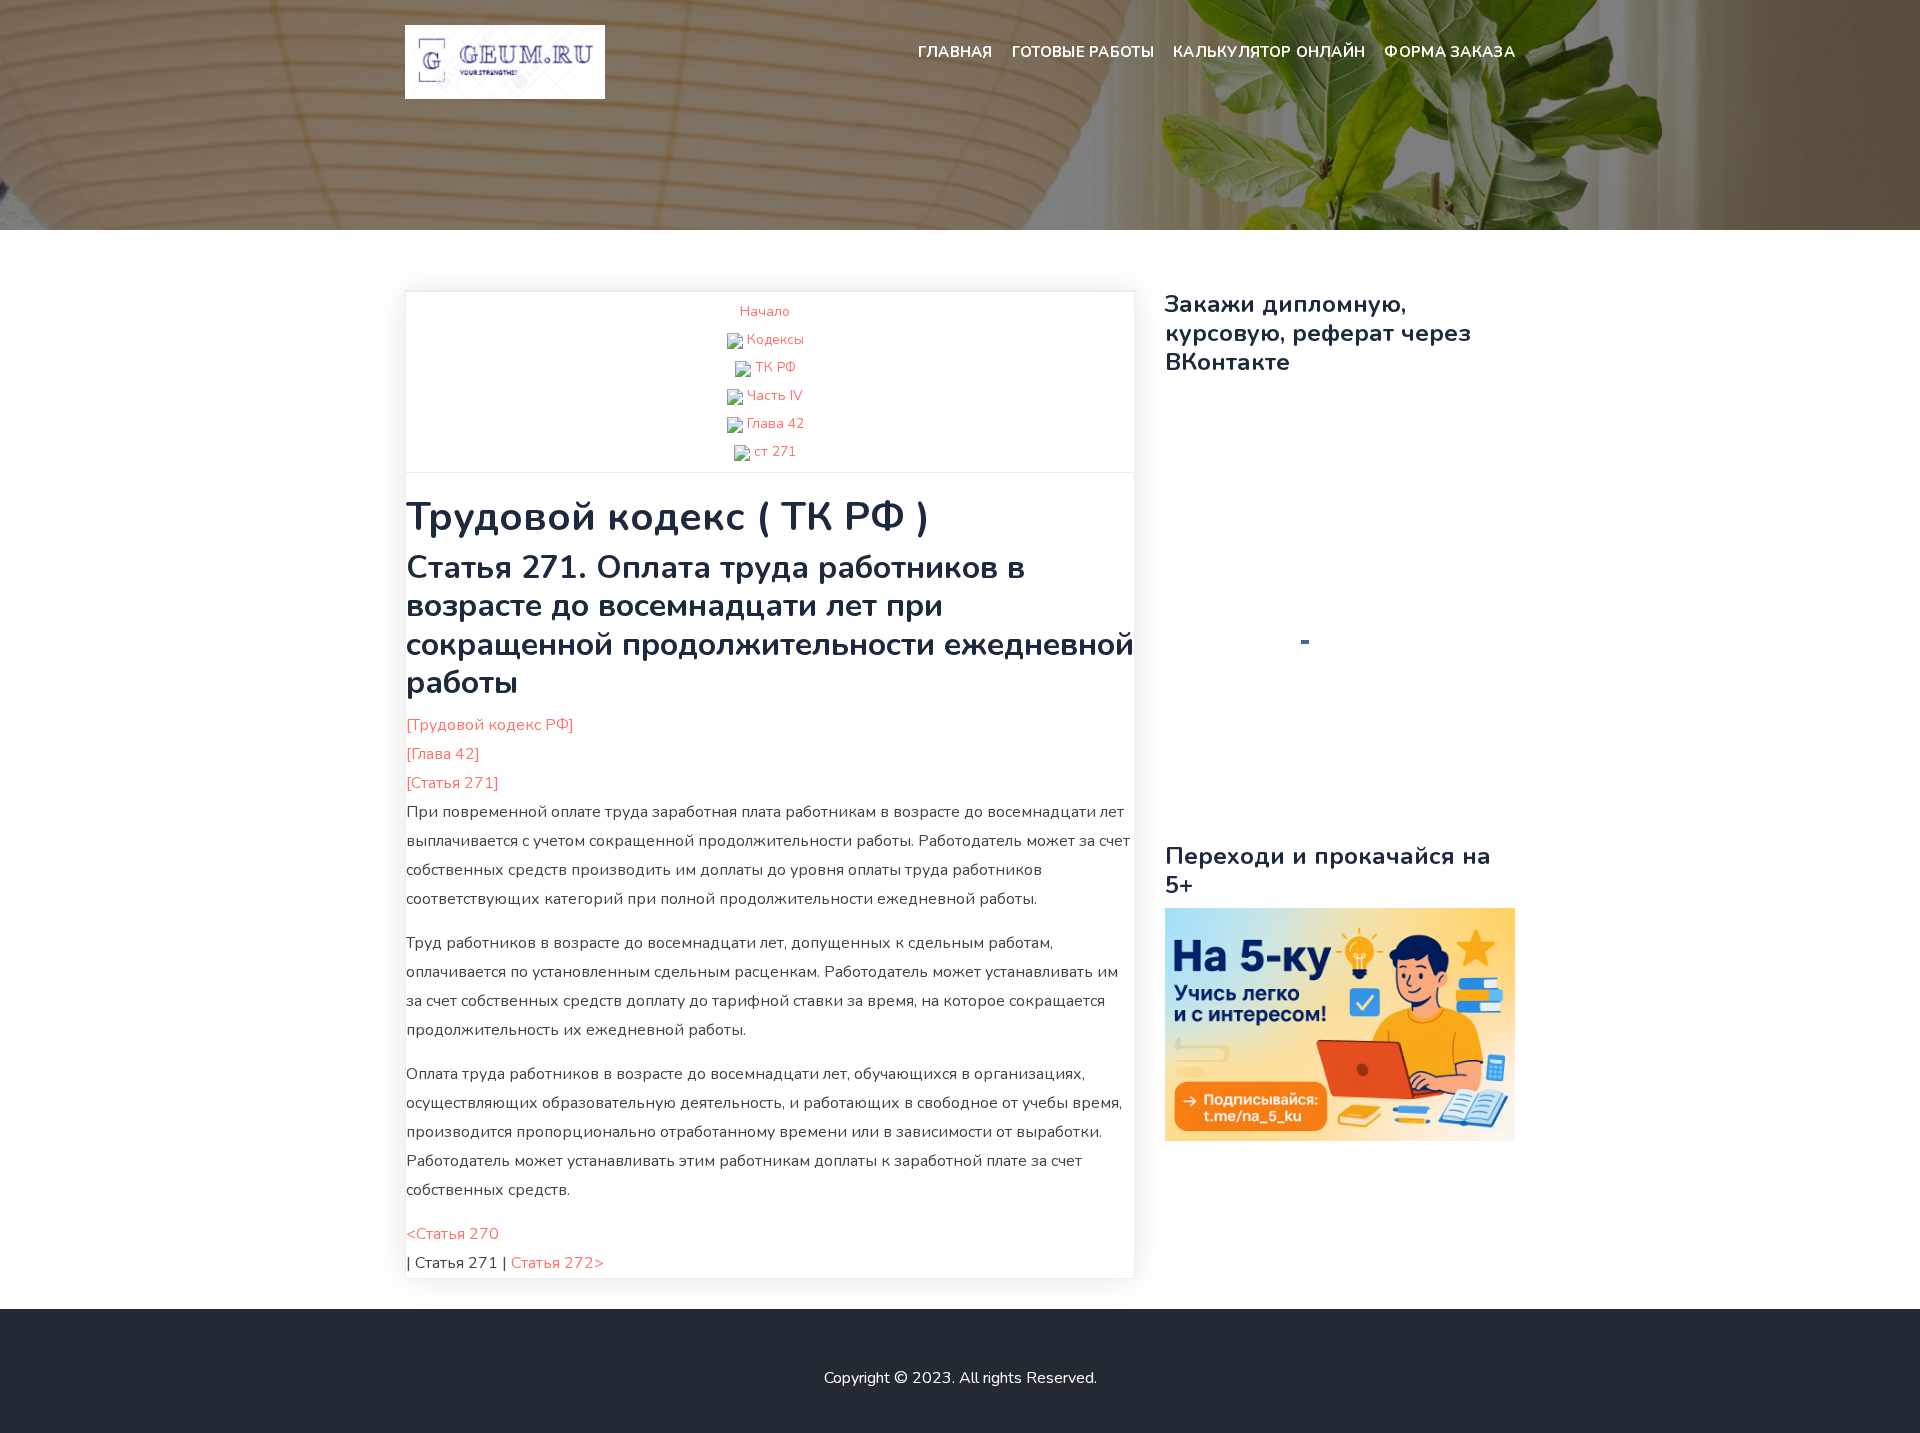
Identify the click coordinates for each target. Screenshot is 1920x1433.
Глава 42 (775, 423)
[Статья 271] (452, 783)
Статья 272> (557, 1263)
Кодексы (775, 339)
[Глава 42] (443, 754)
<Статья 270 (452, 1234)
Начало (765, 311)
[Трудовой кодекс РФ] (490, 725)
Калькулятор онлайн (1269, 52)
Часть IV (775, 395)
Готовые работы (1083, 52)
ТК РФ (775, 367)
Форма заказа (1449, 52)
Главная (955, 52)
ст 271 (775, 451)
